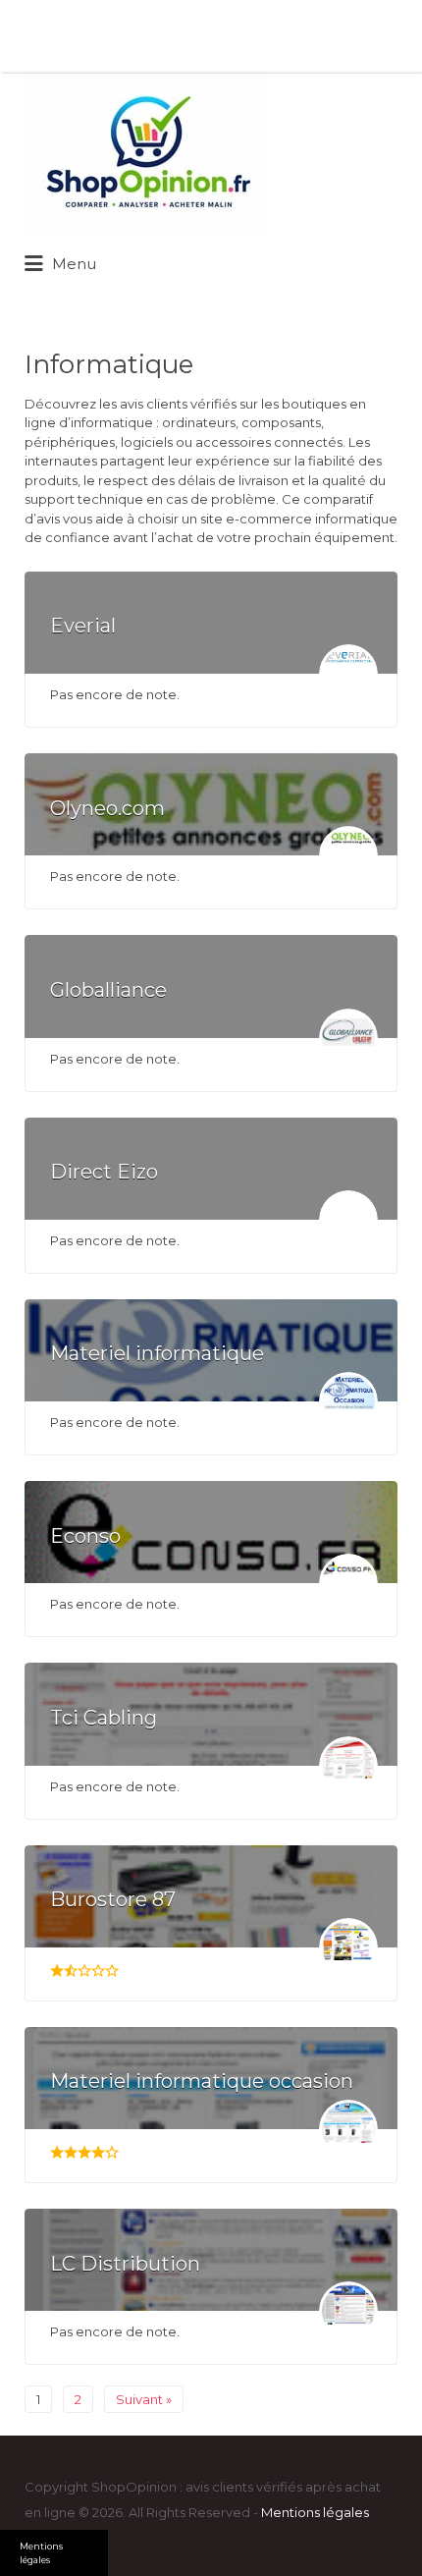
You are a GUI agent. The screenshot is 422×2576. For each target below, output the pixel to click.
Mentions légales (315, 2512)
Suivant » (144, 2399)
